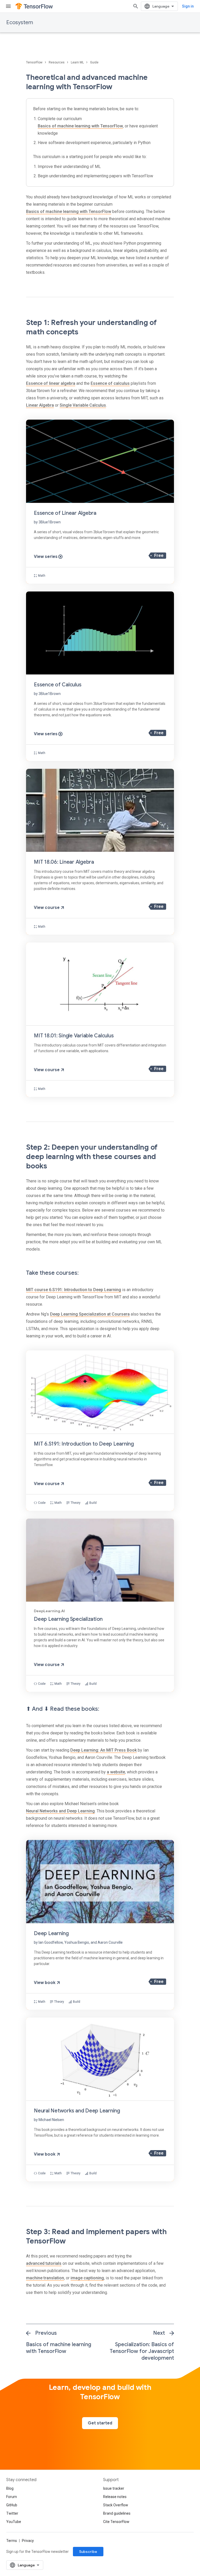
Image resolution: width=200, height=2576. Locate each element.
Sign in (188, 6)
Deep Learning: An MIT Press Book (104, 1750)
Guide (94, 62)
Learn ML (78, 62)
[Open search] (136, 6)
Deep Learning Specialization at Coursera (90, 1314)
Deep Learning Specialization (68, 1619)
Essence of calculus (110, 383)
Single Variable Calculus (83, 405)
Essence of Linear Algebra (65, 513)
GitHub (12, 2505)
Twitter (12, 2513)
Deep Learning (51, 1933)
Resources (57, 62)
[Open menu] (8, 6)
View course (47, 908)
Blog (10, 2488)
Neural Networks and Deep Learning (60, 1811)
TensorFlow (35, 62)
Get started (100, 2423)
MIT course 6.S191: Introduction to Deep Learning (74, 1290)
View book (45, 1983)
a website (116, 1772)
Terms (12, 2541)
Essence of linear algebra (51, 383)
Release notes (115, 2497)
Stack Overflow (116, 2505)
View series (46, 557)
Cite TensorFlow (116, 2522)
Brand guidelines (117, 2513)
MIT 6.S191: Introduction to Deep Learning (84, 1444)
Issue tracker (114, 2488)
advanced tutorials (44, 2263)
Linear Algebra (40, 405)
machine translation (45, 2278)
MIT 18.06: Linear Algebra (64, 862)
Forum (12, 2497)
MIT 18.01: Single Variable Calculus (74, 1036)
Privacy (28, 2541)
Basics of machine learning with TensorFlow (80, 126)
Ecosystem (20, 22)
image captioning (87, 2278)
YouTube (14, 2522)
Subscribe (88, 2552)
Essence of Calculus (58, 685)
